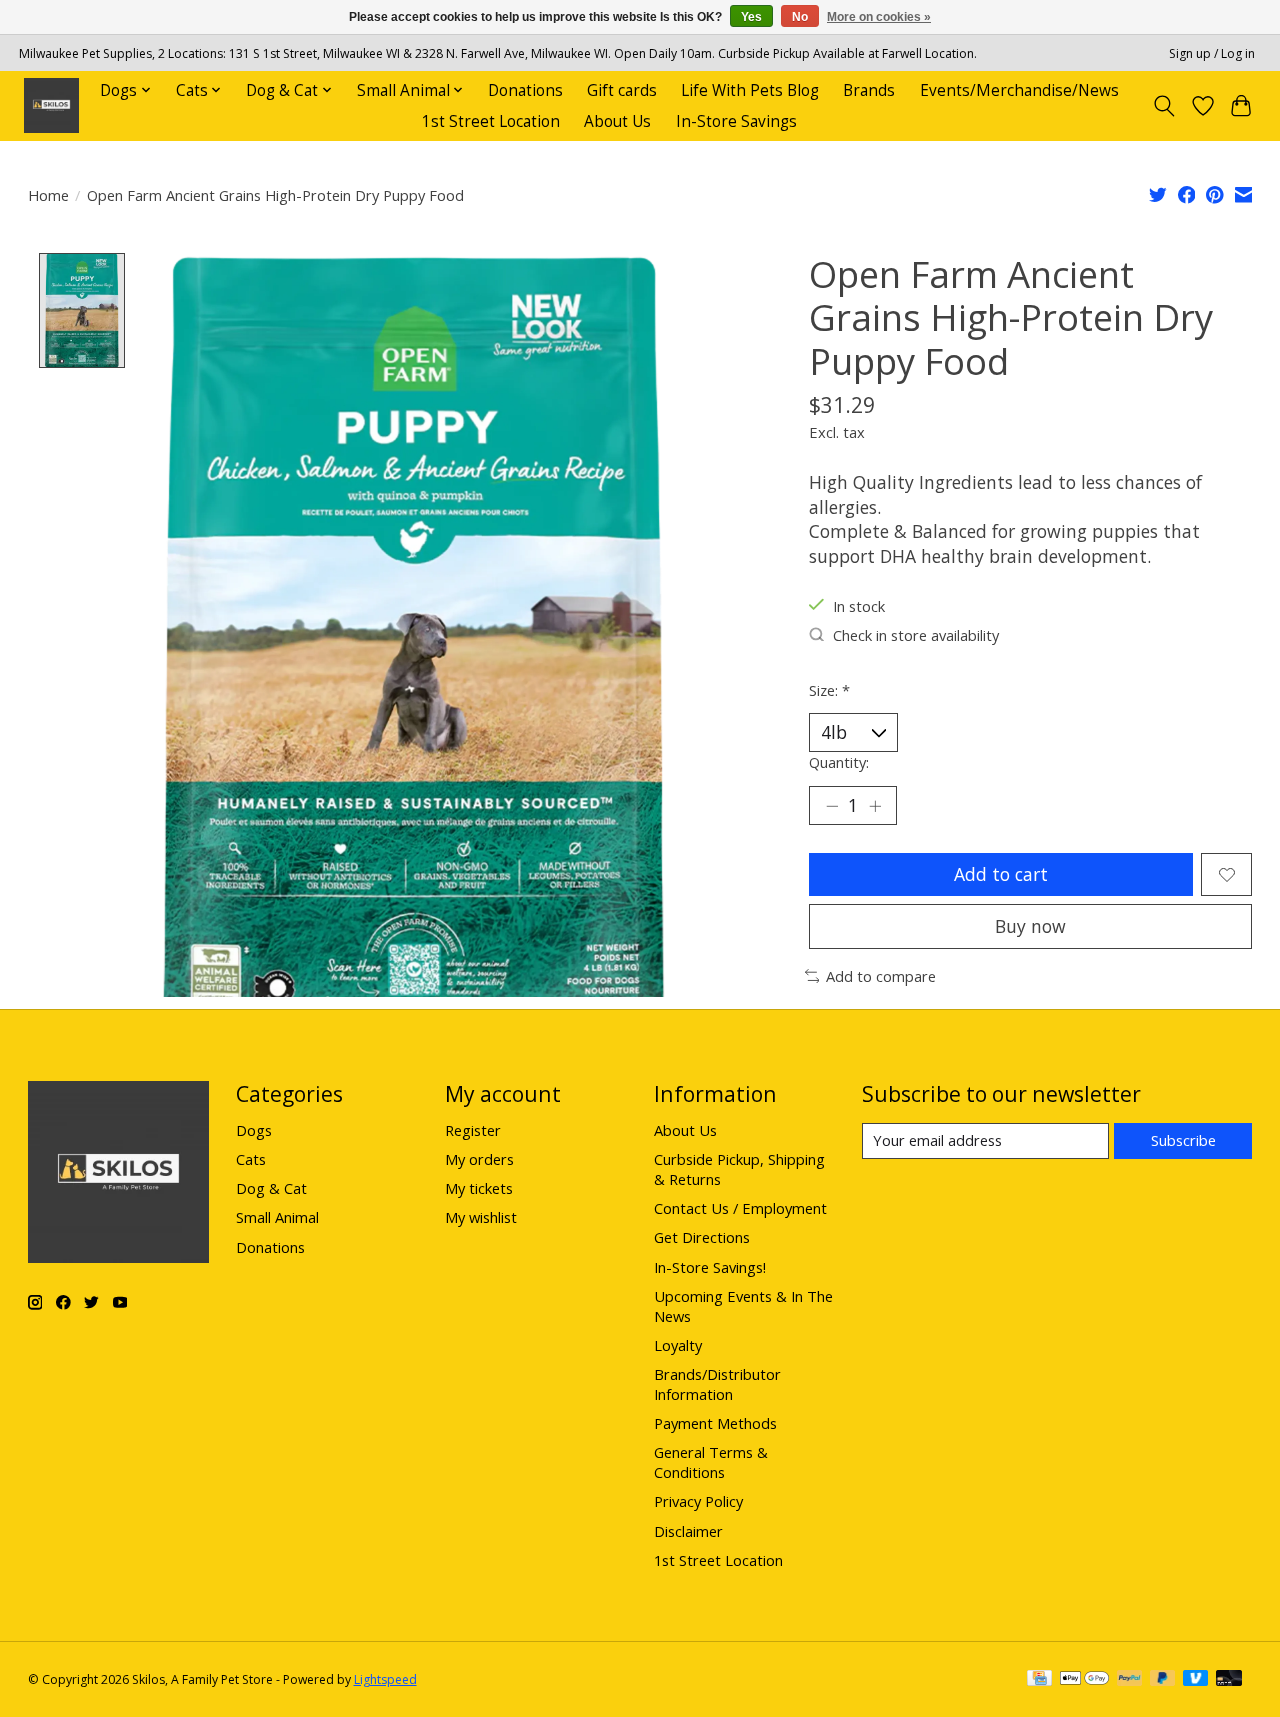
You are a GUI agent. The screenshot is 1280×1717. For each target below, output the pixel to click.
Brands (869, 90)
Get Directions (702, 1237)
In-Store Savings (736, 121)
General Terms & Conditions (711, 1462)
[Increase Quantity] (875, 806)
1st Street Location (491, 121)
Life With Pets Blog (750, 90)
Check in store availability (916, 635)
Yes (751, 17)
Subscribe (1183, 1140)
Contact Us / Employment (740, 1208)
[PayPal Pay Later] (1163, 1680)
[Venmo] (1196, 1680)
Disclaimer (688, 1531)
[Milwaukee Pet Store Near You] (51, 105)
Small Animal (277, 1217)
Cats (251, 1159)
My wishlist (481, 1217)
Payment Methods (715, 1423)
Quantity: (839, 762)
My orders (479, 1159)
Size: (829, 690)
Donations (525, 90)
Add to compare (881, 976)
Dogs (254, 1130)
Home (48, 195)
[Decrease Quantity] (832, 806)
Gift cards (622, 90)
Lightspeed (385, 1679)
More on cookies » (879, 17)
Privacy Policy (698, 1501)
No (800, 17)
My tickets (479, 1188)
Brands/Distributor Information (717, 1384)
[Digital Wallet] (1084, 1680)
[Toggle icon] (1163, 106)
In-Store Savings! (710, 1267)
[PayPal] (1130, 1680)
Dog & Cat (271, 1188)
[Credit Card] (1039, 1680)
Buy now (1030, 926)
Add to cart (1001, 874)
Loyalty (678, 1345)
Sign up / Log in (1212, 53)
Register (473, 1130)
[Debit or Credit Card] (1229, 1680)
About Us (617, 121)
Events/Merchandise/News (1019, 90)
